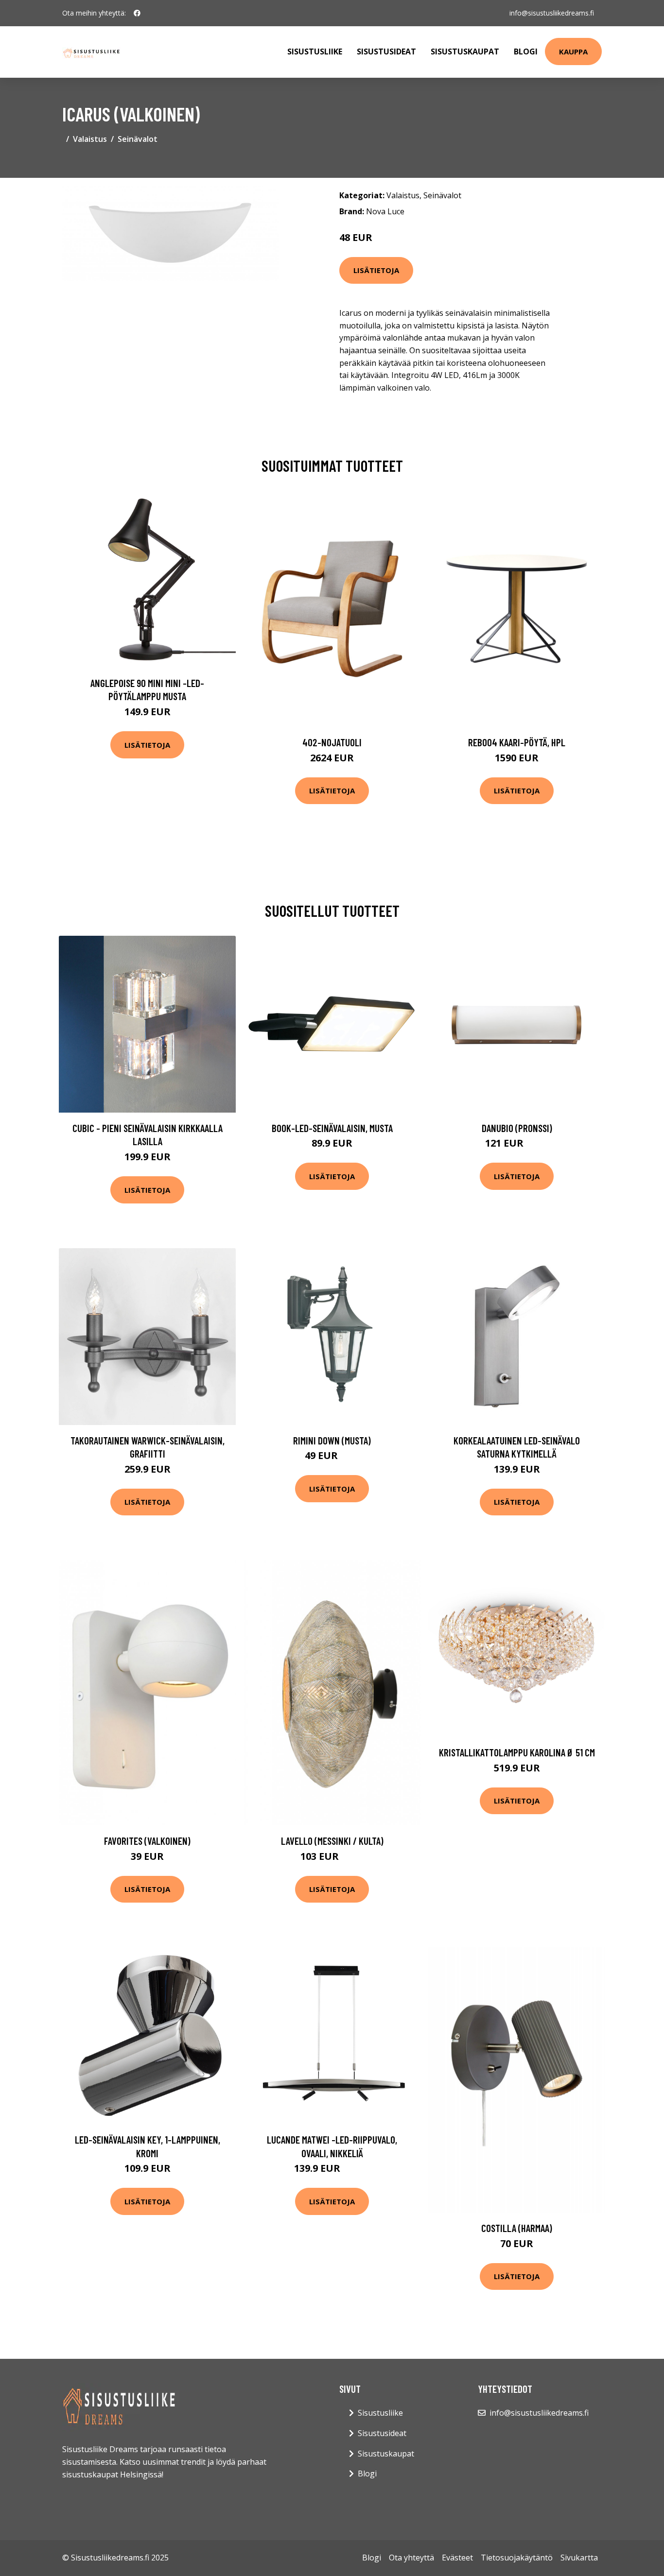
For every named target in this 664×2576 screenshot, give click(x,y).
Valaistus (90, 139)
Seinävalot (138, 139)
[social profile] (137, 13)
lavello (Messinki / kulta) (332, 1841)
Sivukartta (579, 2558)
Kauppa (573, 52)
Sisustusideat (386, 52)
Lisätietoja (376, 270)
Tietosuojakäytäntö (517, 2558)
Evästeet (457, 2558)
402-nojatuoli (332, 742)
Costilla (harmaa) (517, 2228)
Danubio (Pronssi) (517, 1128)
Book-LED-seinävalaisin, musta (332, 1128)
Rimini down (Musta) (332, 1440)
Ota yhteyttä (411, 2558)
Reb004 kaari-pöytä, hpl (517, 742)
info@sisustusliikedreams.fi (552, 13)
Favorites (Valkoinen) (147, 1841)
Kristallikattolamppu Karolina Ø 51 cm (517, 1752)
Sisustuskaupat (465, 52)
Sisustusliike (315, 52)
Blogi (526, 52)
